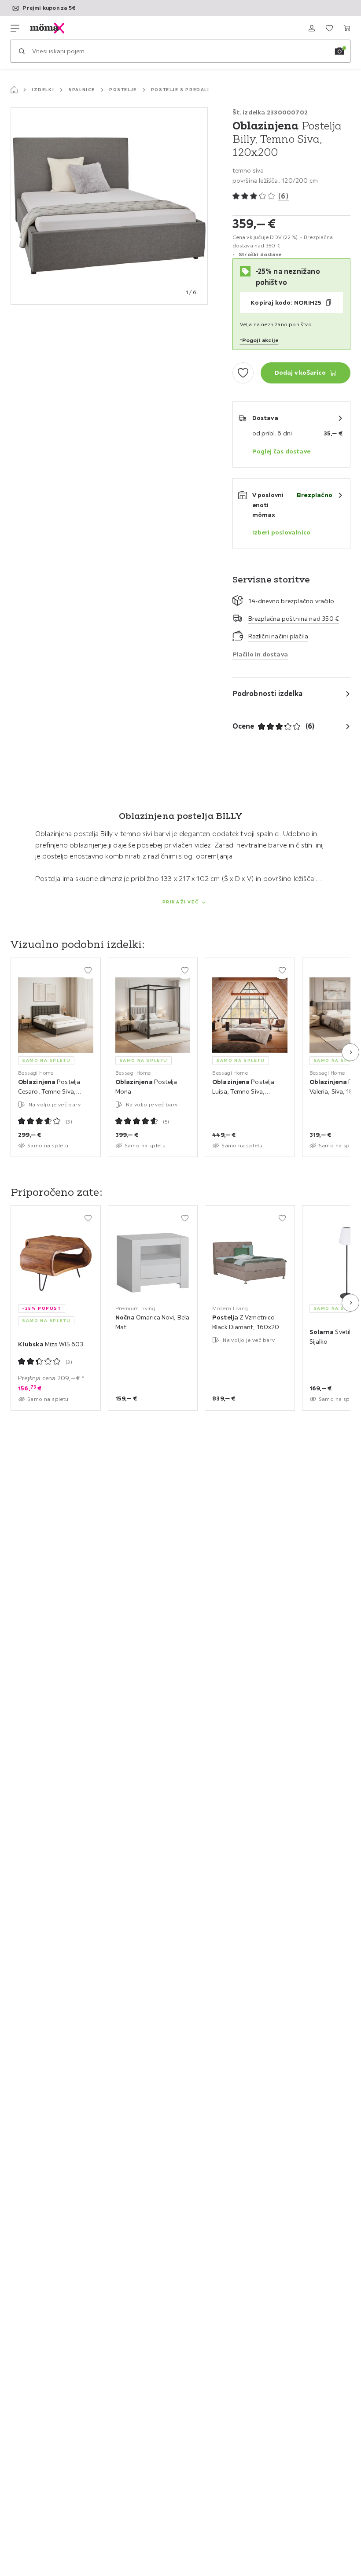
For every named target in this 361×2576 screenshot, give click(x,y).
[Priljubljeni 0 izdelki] (329, 28)
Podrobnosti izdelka (268, 693)
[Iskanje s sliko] (339, 51)
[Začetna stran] (14, 90)
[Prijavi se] (312, 28)
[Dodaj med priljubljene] (243, 373)
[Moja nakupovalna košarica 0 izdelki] (347, 28)
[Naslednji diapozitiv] (350, 1052)
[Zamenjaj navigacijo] (15, 28)
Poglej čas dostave (282, 451)
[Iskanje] (22, 51)
